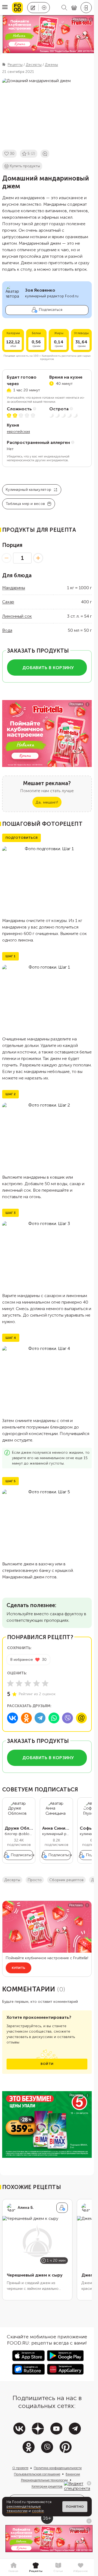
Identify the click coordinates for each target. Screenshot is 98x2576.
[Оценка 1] (10, 1683)
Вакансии (73, 2474)
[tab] (13, 2568)
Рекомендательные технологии (44, 2480)
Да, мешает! (47, 802)
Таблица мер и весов (25, 504)
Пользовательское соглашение (37, 2474)
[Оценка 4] (36, 1683)
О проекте (20, 2468)
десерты (12, 1880)
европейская (18, 432)
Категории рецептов (47, 2486)
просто (35, 1880)
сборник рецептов (66, 1880)
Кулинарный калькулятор (28, 490)
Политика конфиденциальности (58, 2468)
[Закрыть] (89, 2483)
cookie (38, 2511)
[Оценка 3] (28, 1683)
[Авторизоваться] (86, 8)
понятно (75, 2507)
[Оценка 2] (19, 1683)
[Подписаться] (62, 2208)
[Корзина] (74, 8)
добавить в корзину (48, 668)
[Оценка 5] (45, 1683)
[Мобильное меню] (5, 8)
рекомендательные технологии (24, 2509)
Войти (47, 2064)
